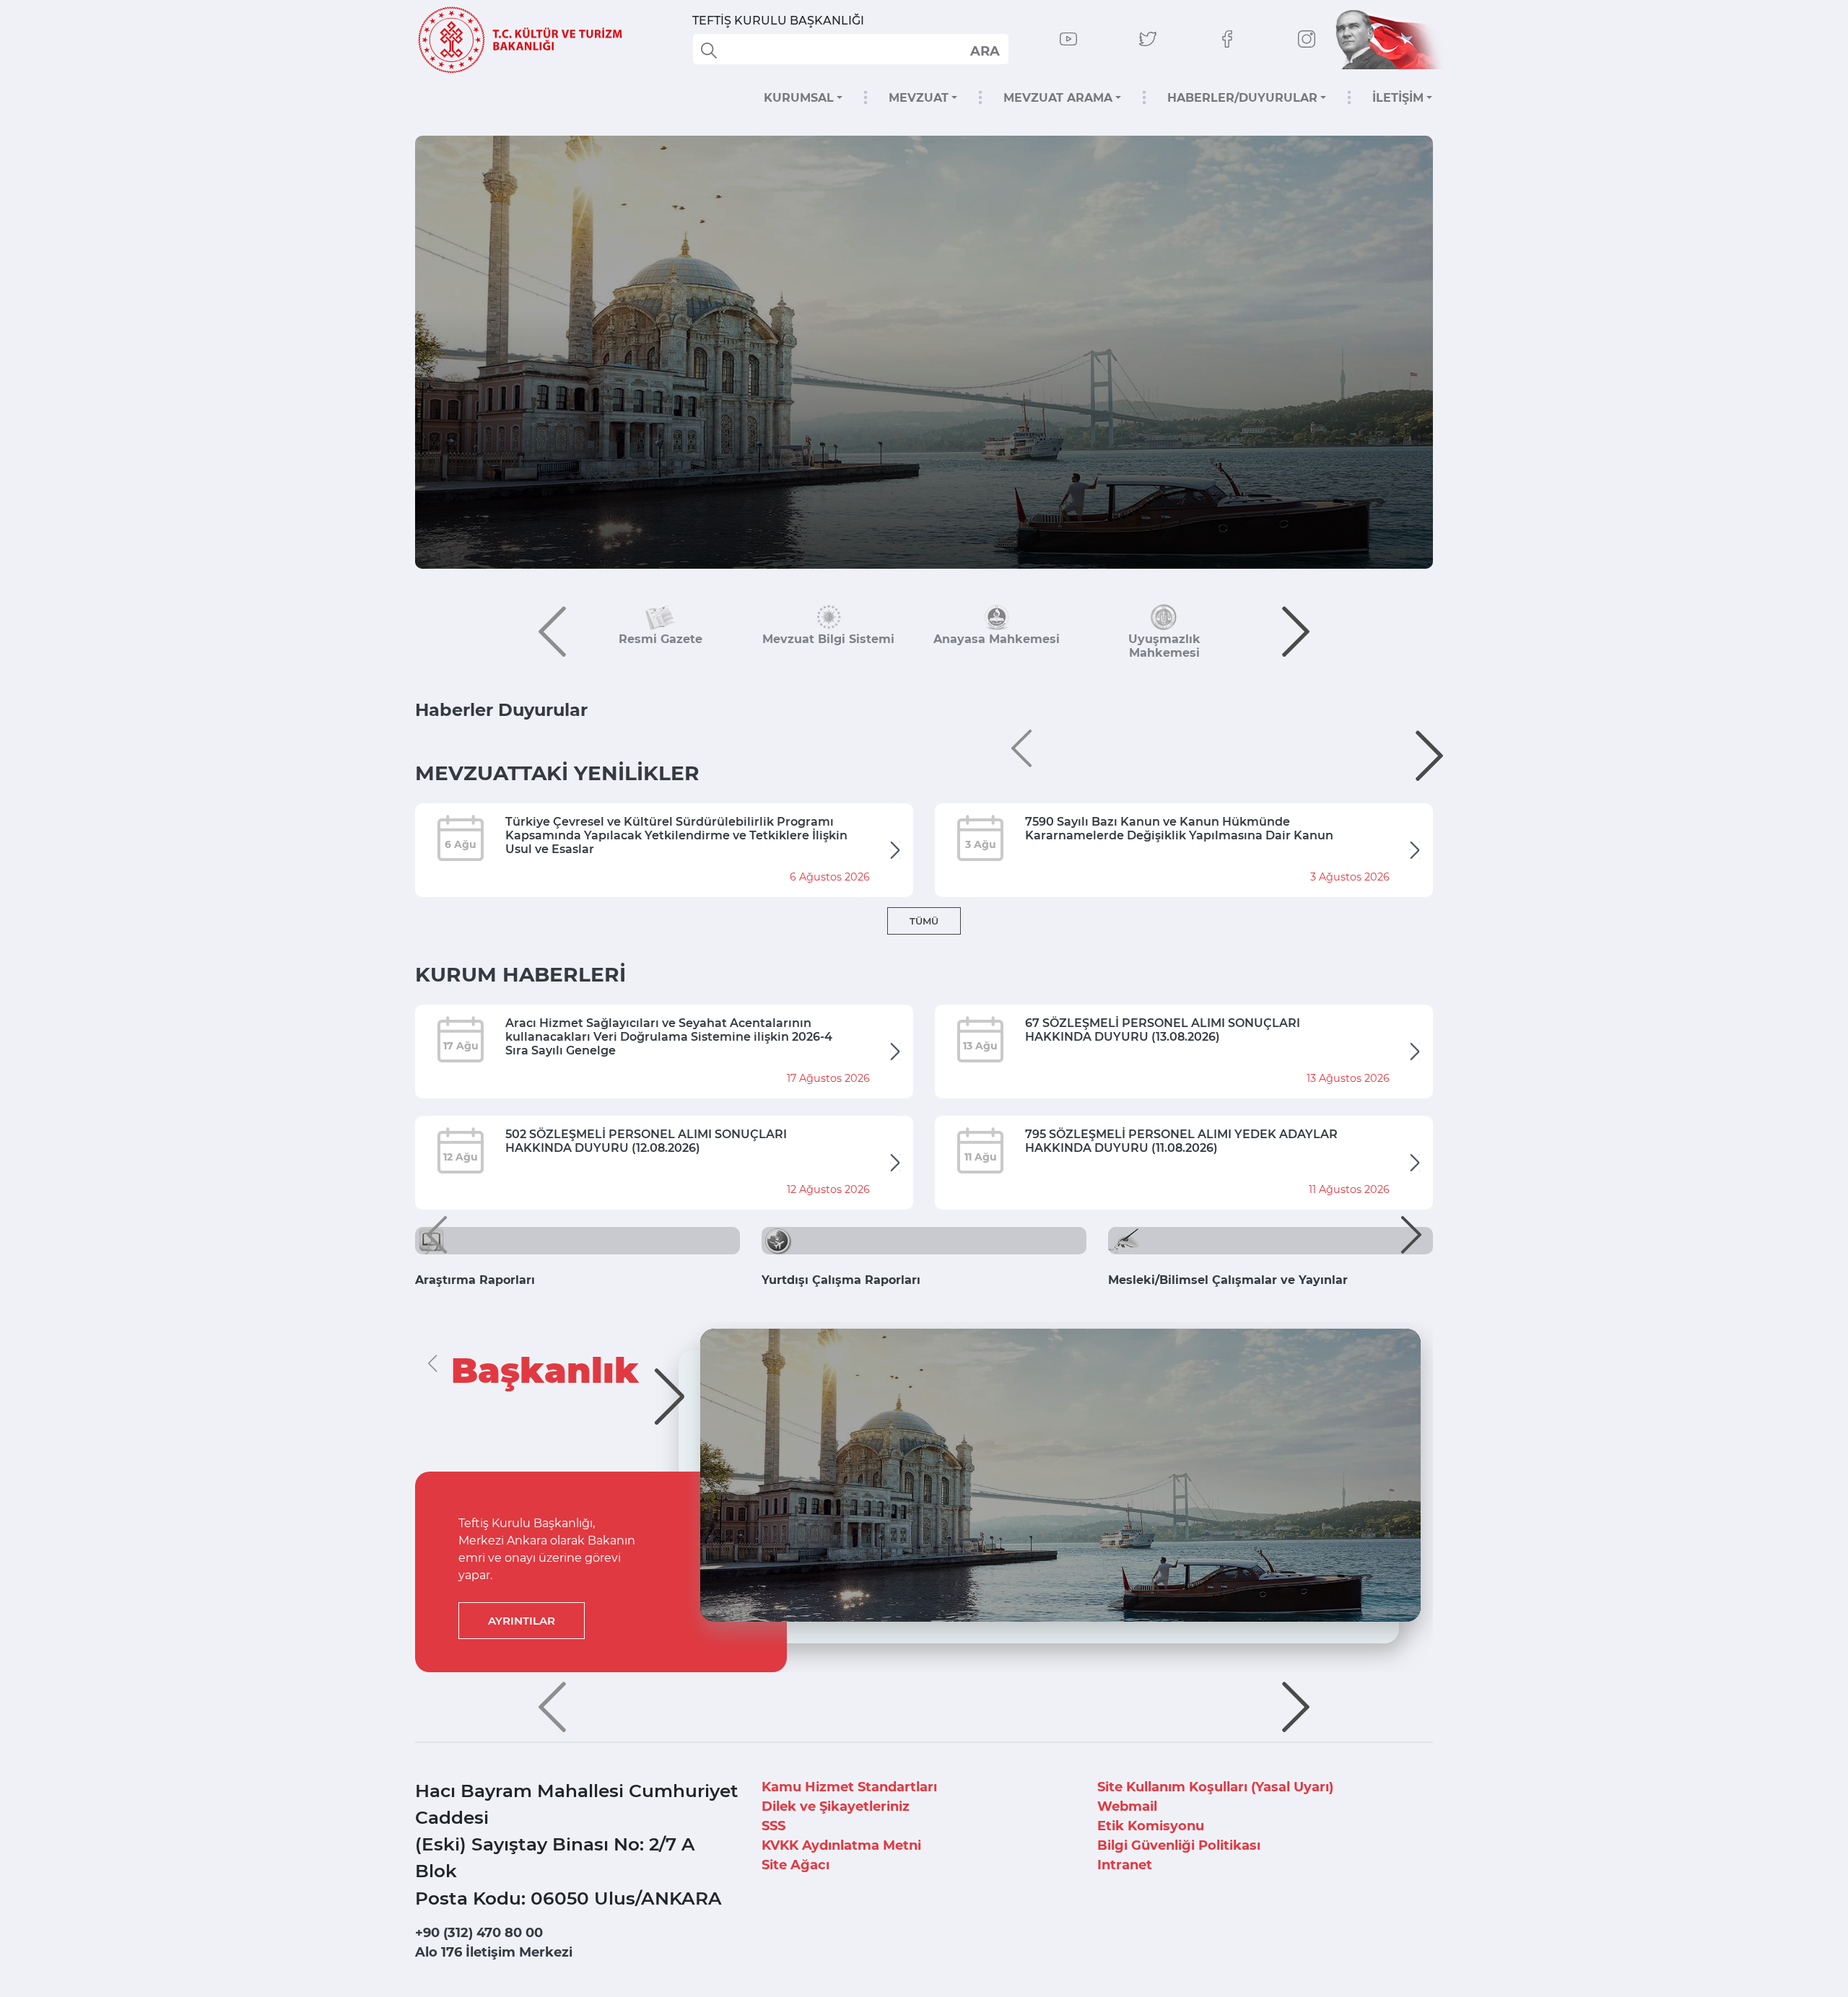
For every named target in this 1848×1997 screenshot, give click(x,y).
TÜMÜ (924, 921)
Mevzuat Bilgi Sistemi (828, 639)
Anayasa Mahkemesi (997, 639)
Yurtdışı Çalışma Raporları (841, 1280)
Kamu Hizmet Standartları (849, 1787)
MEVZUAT (919, 98)
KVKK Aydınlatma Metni (841, 1845)
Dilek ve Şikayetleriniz (836, 1806)
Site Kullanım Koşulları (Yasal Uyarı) (1215, 1787)
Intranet (1125, 1865)
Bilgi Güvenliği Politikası (1179, 1845)
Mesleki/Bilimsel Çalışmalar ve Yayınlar (1228, 1280)
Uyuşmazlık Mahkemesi (1164, 646)
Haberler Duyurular (501, 710)
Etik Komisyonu (1151, 1826)
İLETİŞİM (1398, 98)
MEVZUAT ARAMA (1058, 98)
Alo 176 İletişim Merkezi (494, 1952)
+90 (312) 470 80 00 (479, 1933)
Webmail (1127, 1806)
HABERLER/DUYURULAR (1242, 98)
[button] (552, 632)
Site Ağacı (796, 1865)
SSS (773, 1826)
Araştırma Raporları (475, 1280)
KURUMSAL (799, 98)
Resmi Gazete (661, 639)
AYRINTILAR (522, 1621)
